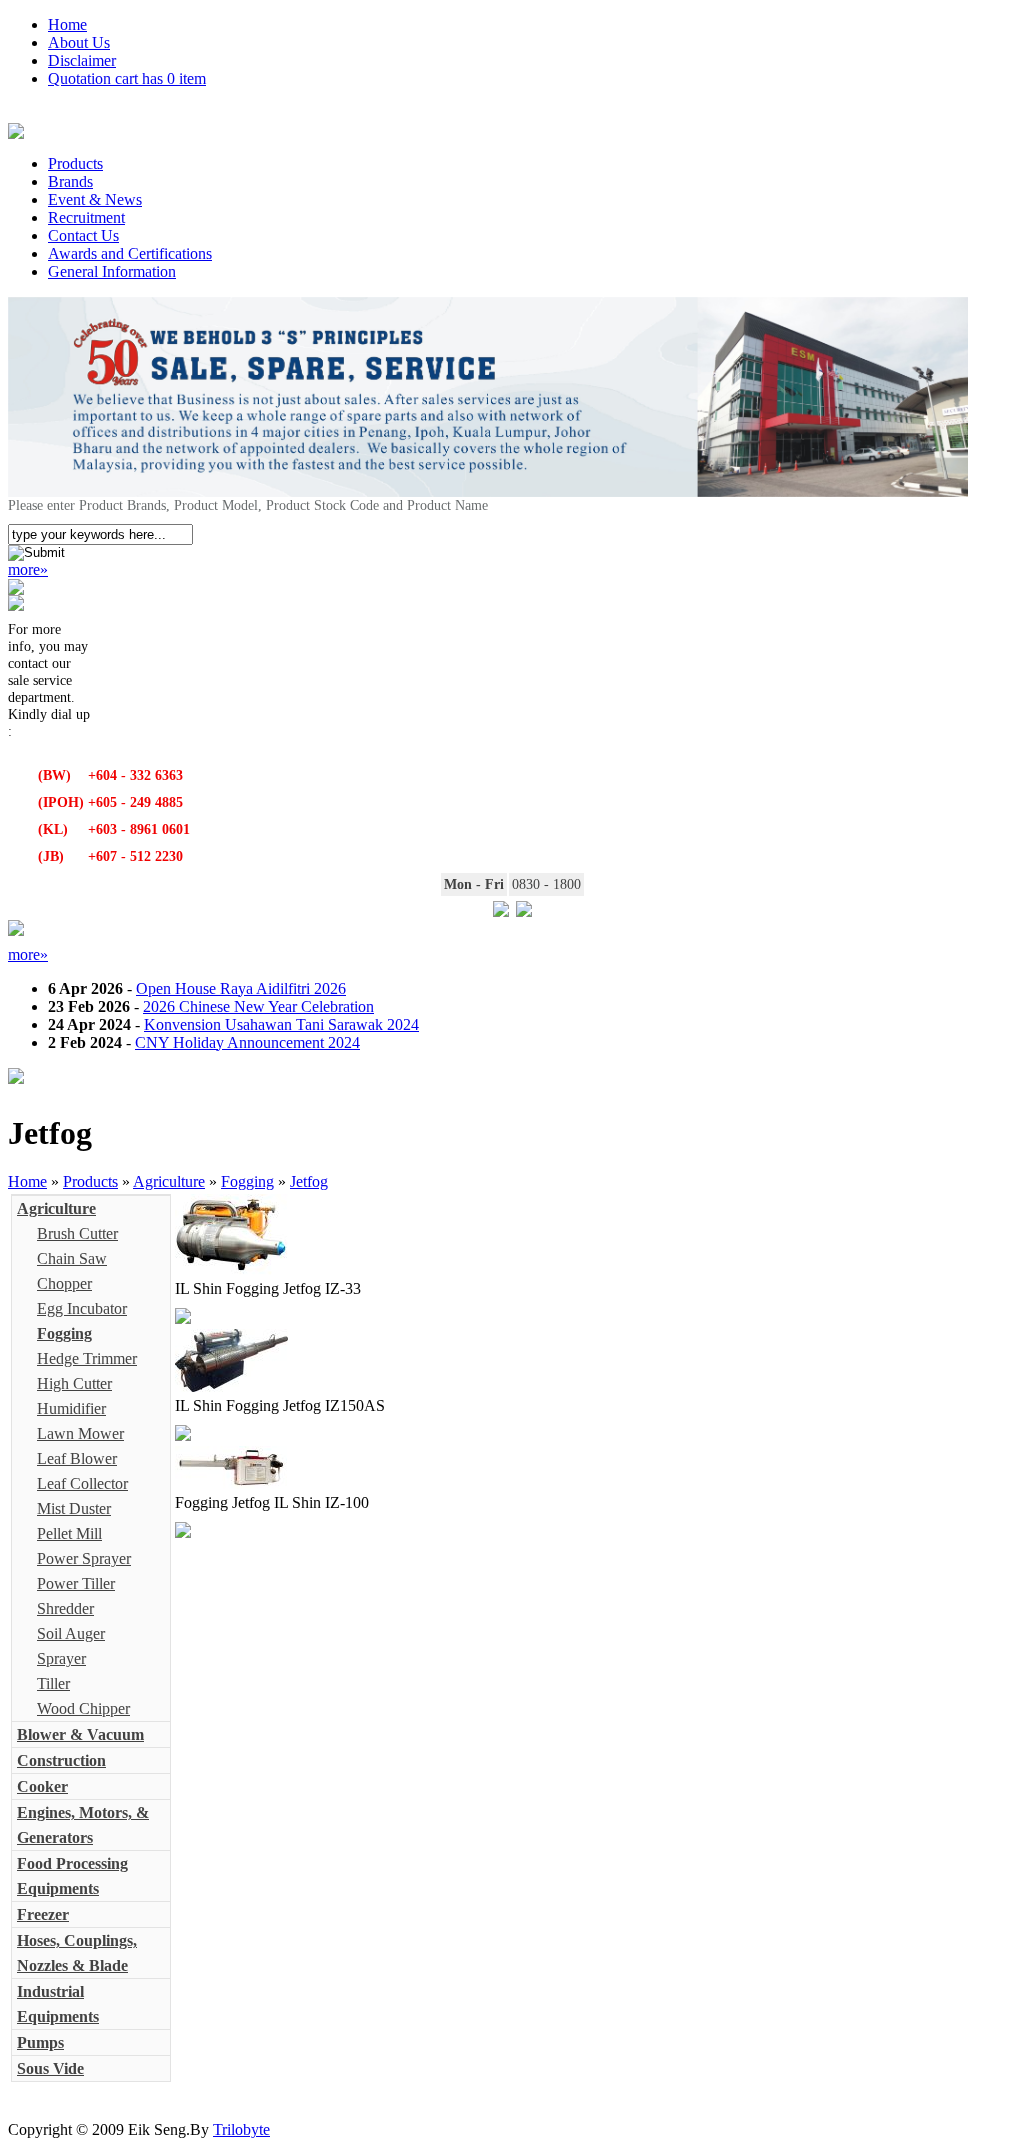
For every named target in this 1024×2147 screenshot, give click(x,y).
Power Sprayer (84, 1558)
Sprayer (61, 1658)
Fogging (247, 1181)
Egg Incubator (82, 1308)
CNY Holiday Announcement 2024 (247, 1042)
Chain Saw (72, 1258)
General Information (112, 271)
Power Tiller (76, 1583)
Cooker (42, 1786)
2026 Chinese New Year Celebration (258, 1006)
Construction (61, 1760)
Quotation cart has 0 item (127, 78)
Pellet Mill (69, 1533)
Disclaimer (82, 60)
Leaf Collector (82, 1483)
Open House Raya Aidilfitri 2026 (241, 988)
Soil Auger (71, 1633)
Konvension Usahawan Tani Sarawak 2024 (281, 1024)
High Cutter (74, 1383)
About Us (79, 42)
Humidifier (71, 1408)
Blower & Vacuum (80, 1734)
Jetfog (309, 1181)
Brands (70, 181)
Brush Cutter (77, 1233)
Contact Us (83, 235)
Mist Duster (74, 1508)
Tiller (53, 1683)
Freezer (43, 1914)
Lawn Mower (80, 1433)
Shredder (65, 1608)
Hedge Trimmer (87, 1358)
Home (67, 24)
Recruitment (86, 217)
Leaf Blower (77, 1458)
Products (75, 163)
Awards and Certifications (130, 253)
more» (28, 569)
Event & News (95, 199)
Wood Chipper (83, 1708)
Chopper (64, 1283)
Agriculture (169, 1181)
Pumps (40, 2042)
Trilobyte (241, 2129)
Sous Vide (50, 2068)
